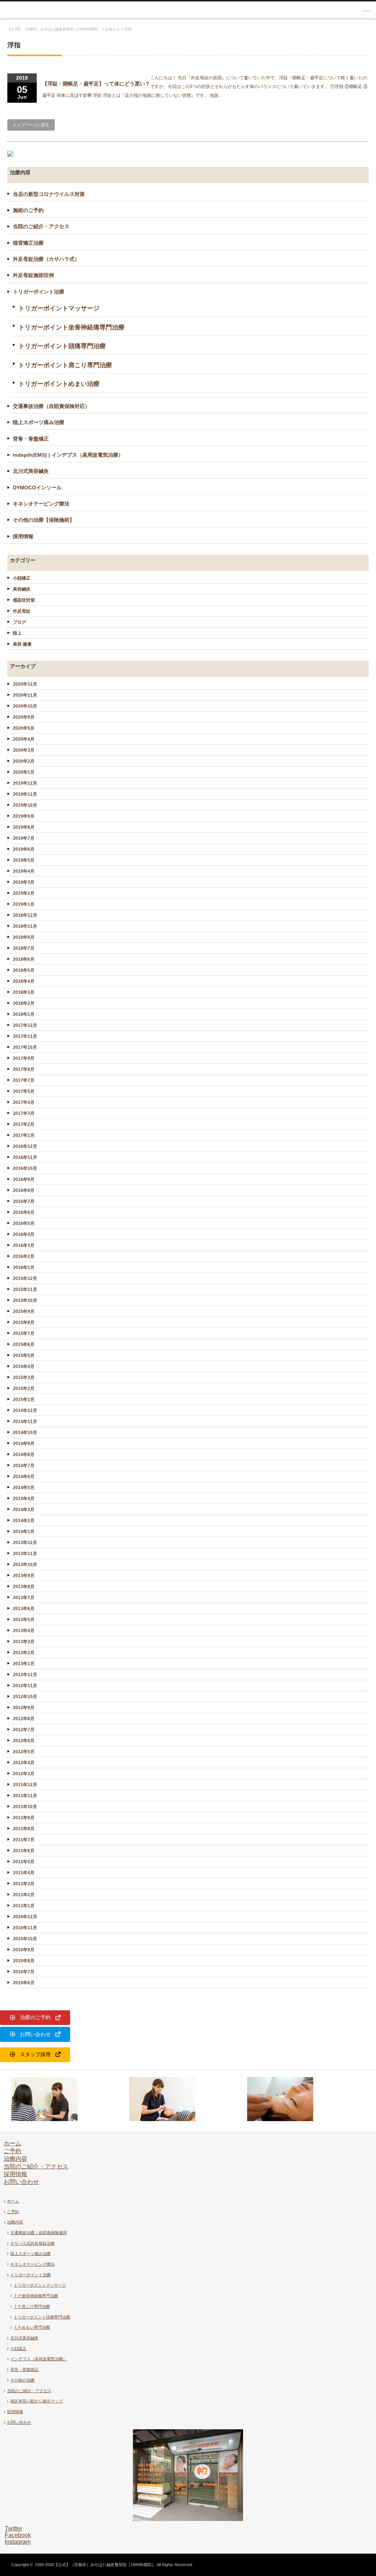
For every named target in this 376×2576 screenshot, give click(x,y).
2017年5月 (24, 1091)
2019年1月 (24, 904)
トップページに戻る (31, 125)
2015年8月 (24, 1322)
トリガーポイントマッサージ (59, 308)
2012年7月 (24, 1730)
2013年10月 (25, 1565)
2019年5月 (24, 860)
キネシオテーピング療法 (41, 504)
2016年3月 (24, 1245)
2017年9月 (24, 1058)
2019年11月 (25, 794)
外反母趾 (22, 611)
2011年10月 (25, 1807)
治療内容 (15, 2159)
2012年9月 (24, 1708)
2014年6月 (24, 1477)
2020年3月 (24, 750)
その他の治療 (22, 2380)
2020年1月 (24, 772)
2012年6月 (24, 1741)
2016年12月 (25, 1146)
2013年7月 (24, 1598)
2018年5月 (24, 970)
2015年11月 (25, 1289)
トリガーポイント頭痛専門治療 (62, 346)
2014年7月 (24, 1466)
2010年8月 (24, 1961)
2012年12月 (25, 1675)
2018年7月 (24, 948)
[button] (35, 2018)
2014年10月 (25, 1433)
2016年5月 (24, 1223)
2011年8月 (24, 1829)
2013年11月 (25, 1554)
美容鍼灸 (22, 589)
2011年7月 (24, 1840)
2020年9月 (24, 717)
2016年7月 (24, 1201)
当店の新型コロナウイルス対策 (49, 194)
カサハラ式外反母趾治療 (32, 2243)
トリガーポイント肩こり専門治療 (65, 365)
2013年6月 (24, 1609)
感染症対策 (24, 600)
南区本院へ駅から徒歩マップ (37, 2401)
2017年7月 (24, 1080)
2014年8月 (24, 1455)
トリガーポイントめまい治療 (59, 384)
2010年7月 (24, 1972)
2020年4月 (24, 739)
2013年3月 (24, 1642)
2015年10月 (25, 1300)
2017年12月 (25, 1025)
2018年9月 (24, 937)
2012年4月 (24, 1763)
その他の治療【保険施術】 (44, 520)
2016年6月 (24, 1212)
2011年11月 (25, 1796)
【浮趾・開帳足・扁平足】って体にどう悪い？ (96, 84)
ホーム (12, 2143)
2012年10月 (25, 1697)
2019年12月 (25, 783)
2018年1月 (24, 1014)
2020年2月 (24, 761)
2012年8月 (24, 1719)
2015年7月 (24, 1333)
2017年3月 (24, 1113)
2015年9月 (24, 1311)
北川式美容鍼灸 (31, 471)
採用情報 (23, 536)
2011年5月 (24, 1862)
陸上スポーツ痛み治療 (39, 422)
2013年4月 (24, 1631)
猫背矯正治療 (28, 243)
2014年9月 (24, 1444)
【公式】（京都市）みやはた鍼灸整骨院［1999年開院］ (105, 2565)
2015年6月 (24, 1344)
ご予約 (12, 2151)
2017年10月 (25, 1047)
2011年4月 (24, 1873)
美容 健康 (22, 644)
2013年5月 (24, 1620)
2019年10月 (25, 805)
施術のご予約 (28, 210)
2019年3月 (24, 882)
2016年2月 (24, 1256)
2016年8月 (24, 1190)
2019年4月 (24, 871)
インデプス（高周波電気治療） (39, 2359)
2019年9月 (24, 816)
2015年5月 (24, 1355)
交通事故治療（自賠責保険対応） (51, 406)
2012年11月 (25, 1686)
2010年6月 (24, 1983)
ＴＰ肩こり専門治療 (32, 2306)
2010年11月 (25, 1928)
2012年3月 (24, 1774)
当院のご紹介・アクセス (41, 226)
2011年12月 (25, 1785)
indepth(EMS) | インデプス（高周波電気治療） (68, 455)
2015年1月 (24, 1400)
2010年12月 (25, 1917)
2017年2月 (24, 1124)
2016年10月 (25, 1168)
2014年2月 (24, 1521)
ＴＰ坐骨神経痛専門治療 (36, 2296)
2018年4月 (24, 981)
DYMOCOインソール (37, 488)
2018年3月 (24, 992)
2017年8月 (24, 1069)
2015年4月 (24, 1367)
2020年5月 (24, 728)
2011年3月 (24, 1884)
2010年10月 (25, 1939)
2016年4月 (24, 1234)
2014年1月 (24, 1532)
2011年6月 (24, 1851)
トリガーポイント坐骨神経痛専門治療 (71, 327)
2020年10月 (25, 706)
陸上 (17, 633)
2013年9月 (24, 1576)
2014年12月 (25, 1411)
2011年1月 (24, 1906)
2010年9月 (24, 1950)
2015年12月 (25, 1278)
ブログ (19, 622)
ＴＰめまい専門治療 (32, 2327)
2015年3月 (24, 1378)
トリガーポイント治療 (39, 292)
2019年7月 (24, 838)
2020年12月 (25, 684)
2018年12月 (25, 915)
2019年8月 (24, 827)
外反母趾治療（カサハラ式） (46, 259)
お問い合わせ (21, 2182)
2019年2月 (24, 893)
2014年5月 (24, 1488)
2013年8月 (24, 1587)
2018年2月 (24, 1003)
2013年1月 (24, 1664)
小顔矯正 (22, 578)
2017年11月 (25, 1036)
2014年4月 (24, 1499)
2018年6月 (24, 959)
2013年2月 (24, 1653)
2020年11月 (25, 695)
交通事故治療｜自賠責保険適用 (39, 2233)
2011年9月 (24, 1818)
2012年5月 (24, 1752)
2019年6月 (24, 849)
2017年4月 (24, 1102)
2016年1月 (24, 1267)
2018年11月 (25, 926)
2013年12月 (25, 1543)
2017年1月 (24, 1135)
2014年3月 (24, 1510)
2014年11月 (25, 1422)
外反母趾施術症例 (33, 275)
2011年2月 (24, 1895)
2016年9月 (24, 1179)
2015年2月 (24, 1389)
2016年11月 (25, 1157)
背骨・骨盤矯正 (31, 439)
